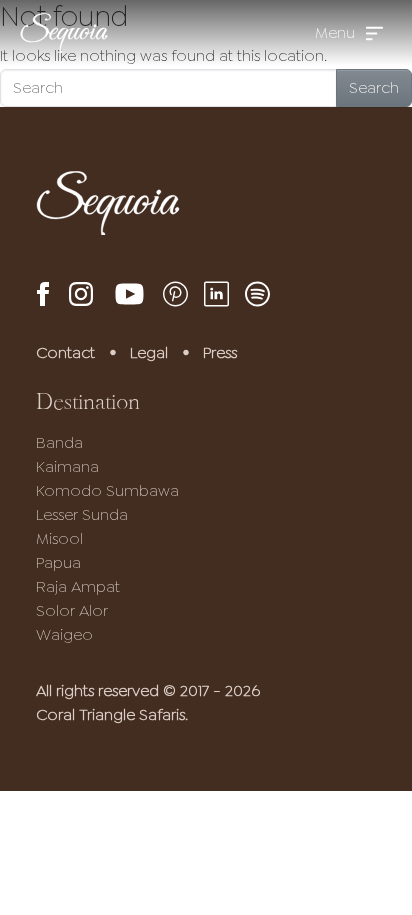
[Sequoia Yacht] (64, 33)
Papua (58, 562)
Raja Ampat (78, 586)
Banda (59, 442)
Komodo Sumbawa (107, 490)
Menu (335, 32)
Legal (149, 352)
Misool (59, 538)
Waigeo (64, 634)
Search (374, 87)
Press (220, 352)
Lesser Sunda (82, 514)
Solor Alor (72, 610)
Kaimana (67, 466)
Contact (65, 352)
